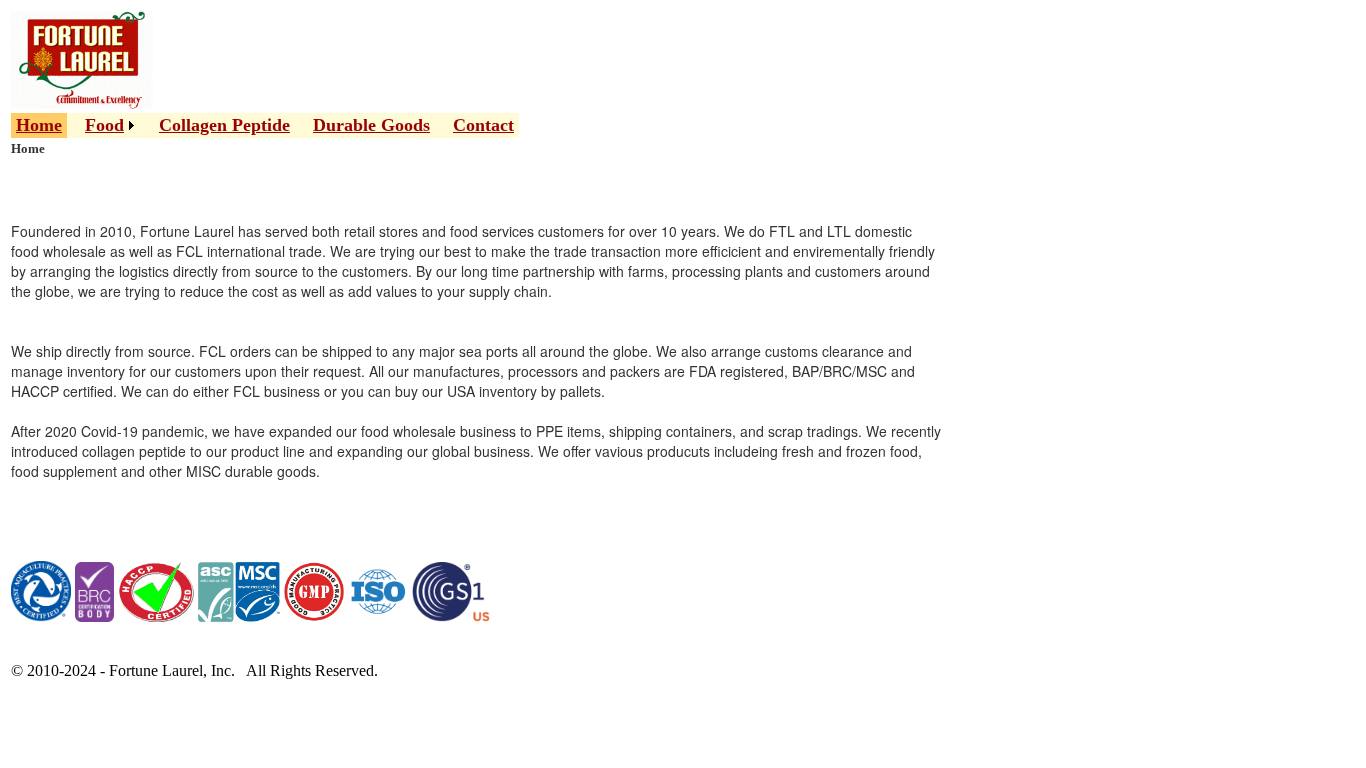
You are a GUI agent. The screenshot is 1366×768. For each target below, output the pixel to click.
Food (104, 125)
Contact (483, 125)
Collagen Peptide (224, 125)
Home (39, 125)
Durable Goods (371, 125)
